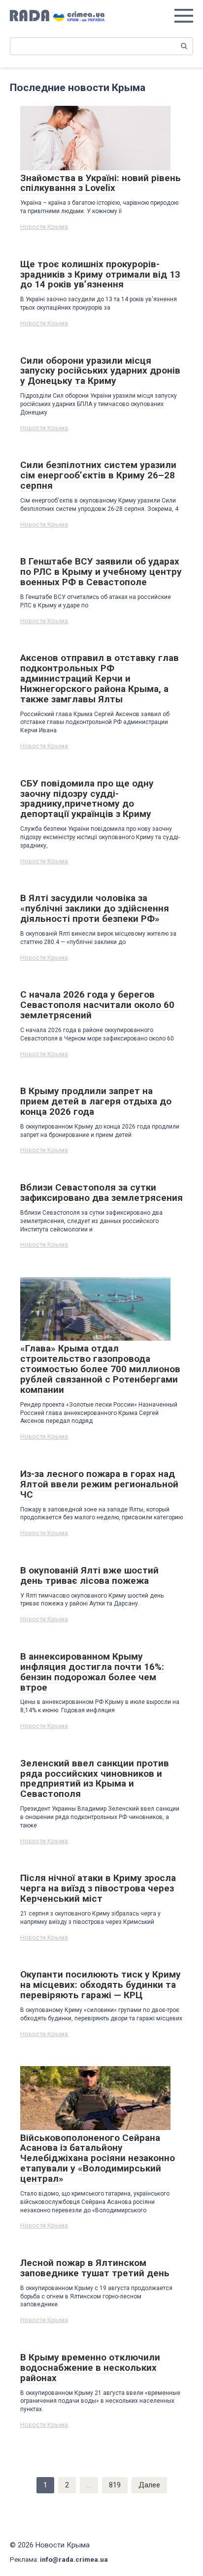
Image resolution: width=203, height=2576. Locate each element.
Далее (149, 2485)
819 (115, 2485)
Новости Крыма (44, 227)
